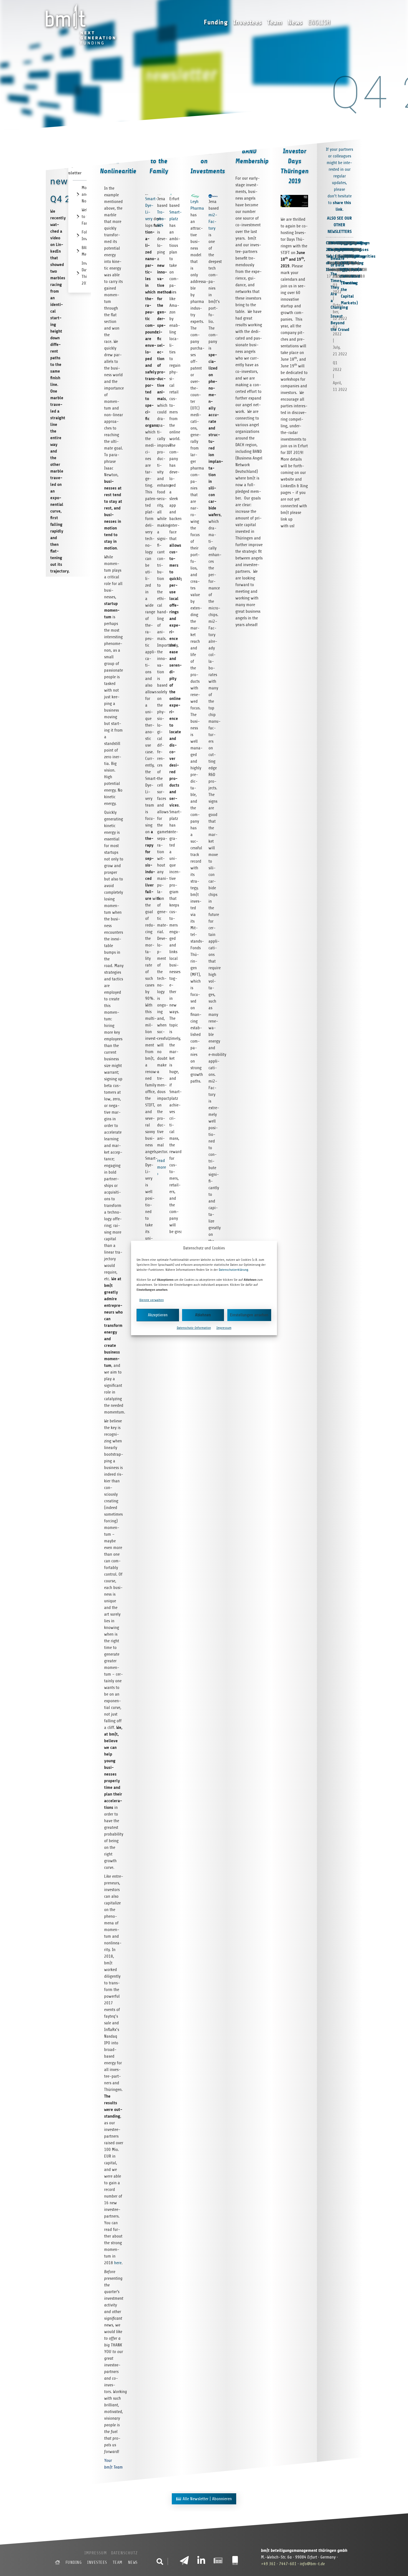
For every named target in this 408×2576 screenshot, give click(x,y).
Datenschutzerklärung (233, 1270)
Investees (248, 22)
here (118, 2263)
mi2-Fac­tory (213, 222)
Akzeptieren (158, 1315)
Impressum (224, 1328)
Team (275, 22)
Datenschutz (124, 2553)
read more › (162, 1167)
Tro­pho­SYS (162, 219)
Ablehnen (203, 1315)
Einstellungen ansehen (249, 1315)
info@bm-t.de (312, 2564)
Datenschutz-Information (194, 1328)
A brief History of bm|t (359, 256)
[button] (160, 2562)
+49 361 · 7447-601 (279, 2564)
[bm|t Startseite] (57, 2562)
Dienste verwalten (152, 1300)
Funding (216, 22)
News (295, 22)
